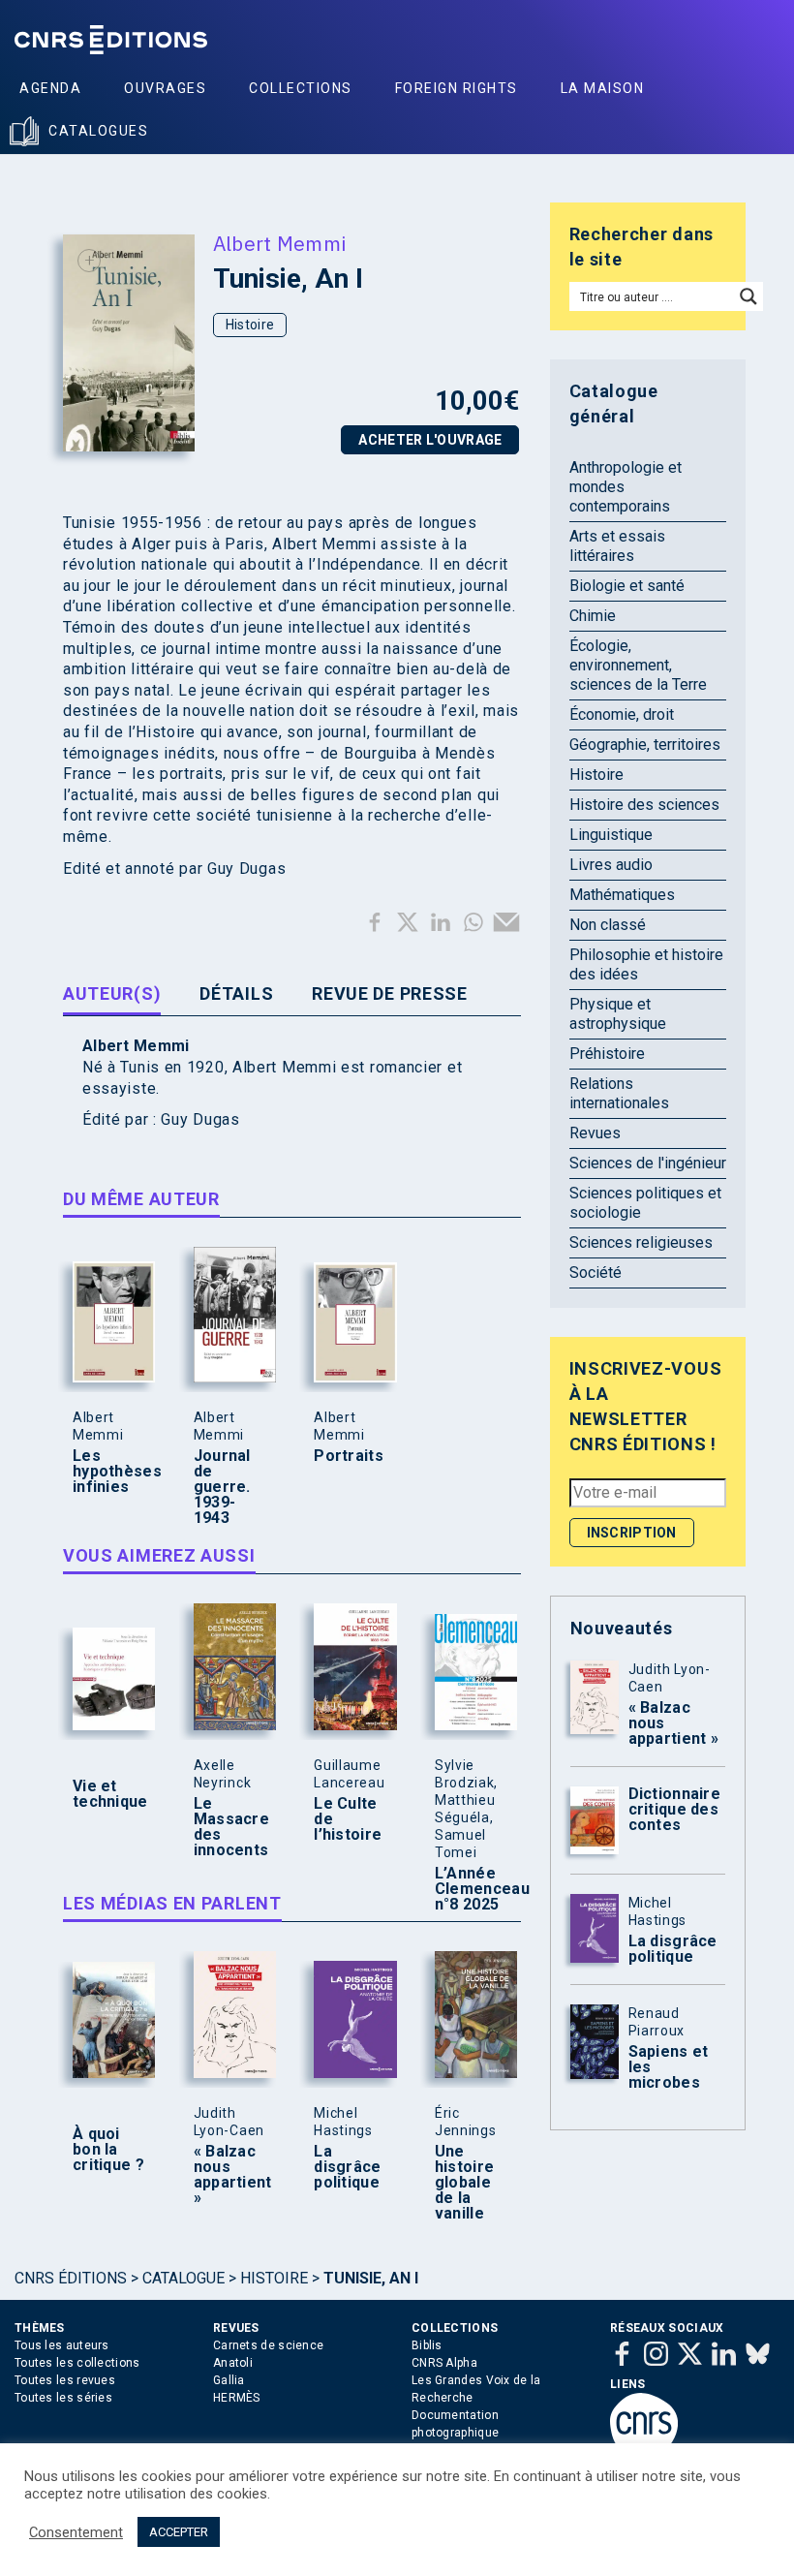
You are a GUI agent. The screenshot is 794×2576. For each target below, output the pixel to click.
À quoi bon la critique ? (108, 2150)
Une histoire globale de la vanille (464, 2183)
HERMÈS (237, 2398)
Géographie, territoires (645, 745)
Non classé (608, 925)
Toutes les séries (63, 2398)
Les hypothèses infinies (109, 1472)
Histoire (250, 325)
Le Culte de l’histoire (348, 1819)
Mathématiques (622, 895)
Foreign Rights (457, 88)
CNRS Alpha (444, 2363)
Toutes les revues (65, 2380)
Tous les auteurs (62, 2345)
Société (595, 1272)
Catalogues (98, 131)
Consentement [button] (76, 2532)
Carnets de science (268, 2345)
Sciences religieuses (641, 1242)
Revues (595, 1133)
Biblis (427, 2345)
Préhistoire (607, 1054)
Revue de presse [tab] (390, 993)
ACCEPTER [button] (179, 2532)
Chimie (593, 616)
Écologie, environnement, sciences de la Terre (638, 665)
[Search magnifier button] (748, 296)
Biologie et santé (627, 586)
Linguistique (611, 835)
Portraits (349, 1456)
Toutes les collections (77, 2363)
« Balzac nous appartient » (230, 2175)
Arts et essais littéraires (617, 546)
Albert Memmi (280, 243)
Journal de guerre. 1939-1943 (222, 1487)
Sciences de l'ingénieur (648, 1163)
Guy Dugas (200, 1119)
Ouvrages (165, 88)
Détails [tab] (236, 993)
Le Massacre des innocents (230, 1827)
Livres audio (611, 865)
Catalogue (183, 2278)
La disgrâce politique (347, 2167)
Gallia (229, 2380)
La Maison (603, 88)
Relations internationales (619, 1093)
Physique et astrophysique (618, 1014)
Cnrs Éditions (71, 2278)
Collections (301, 88)
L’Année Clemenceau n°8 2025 (472, 1889)
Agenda (50, 88)
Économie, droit (622, 714)
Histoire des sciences (644, 805)
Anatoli (233, 2363)
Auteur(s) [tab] (112, 993)
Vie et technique (109, 1794)
